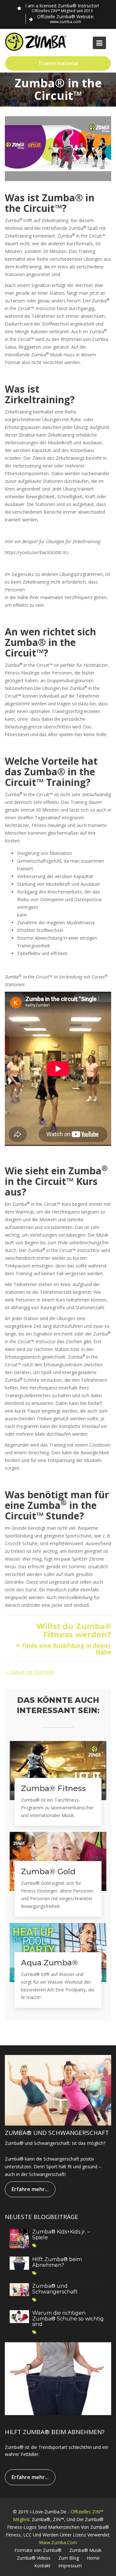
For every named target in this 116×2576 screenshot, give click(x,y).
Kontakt (42, 2566)
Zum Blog (69, 2558)
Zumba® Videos (34, 2558)
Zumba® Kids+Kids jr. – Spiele (61, 2235)
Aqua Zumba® (49, 1963)
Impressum (70, 2566)
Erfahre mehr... (30, 2189)
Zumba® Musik (85, 2550)
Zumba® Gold (48, 1872)
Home (93, 2558)
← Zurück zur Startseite (29, 1672)
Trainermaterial (58, 63)
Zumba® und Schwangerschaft (55, 2289)
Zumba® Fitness (53, 1788)
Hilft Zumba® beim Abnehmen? (57, 2262)
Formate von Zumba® (38, 2550)
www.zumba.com (58, 2542)
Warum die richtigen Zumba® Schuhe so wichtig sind (68, 2319)
